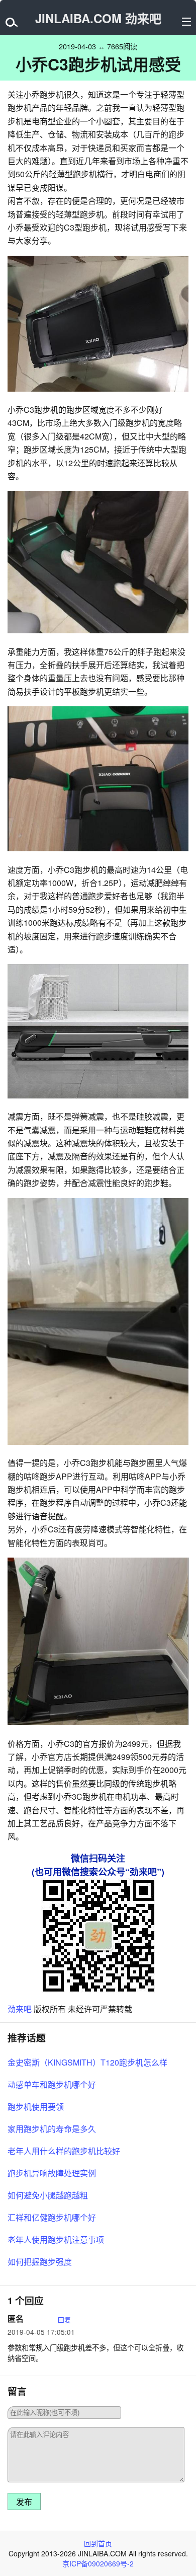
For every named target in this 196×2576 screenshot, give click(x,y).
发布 (24, 2502)
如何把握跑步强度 (40, 2262)
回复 (64, 2320)
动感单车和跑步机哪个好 (52, 2084)
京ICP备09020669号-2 (98, 2563)
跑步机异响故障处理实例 (52, 2173)
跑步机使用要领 (36, 2107)
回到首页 (98, 2543)
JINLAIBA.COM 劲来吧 (98, 18)
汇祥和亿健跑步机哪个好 (52, 2217)
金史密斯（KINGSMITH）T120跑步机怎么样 (87, 2062)
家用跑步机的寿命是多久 (52, 2129)
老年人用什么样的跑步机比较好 (64, 2151)
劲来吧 (20, 2009)
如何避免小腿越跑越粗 (48, 2195)
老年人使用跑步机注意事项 (56, 2239)
